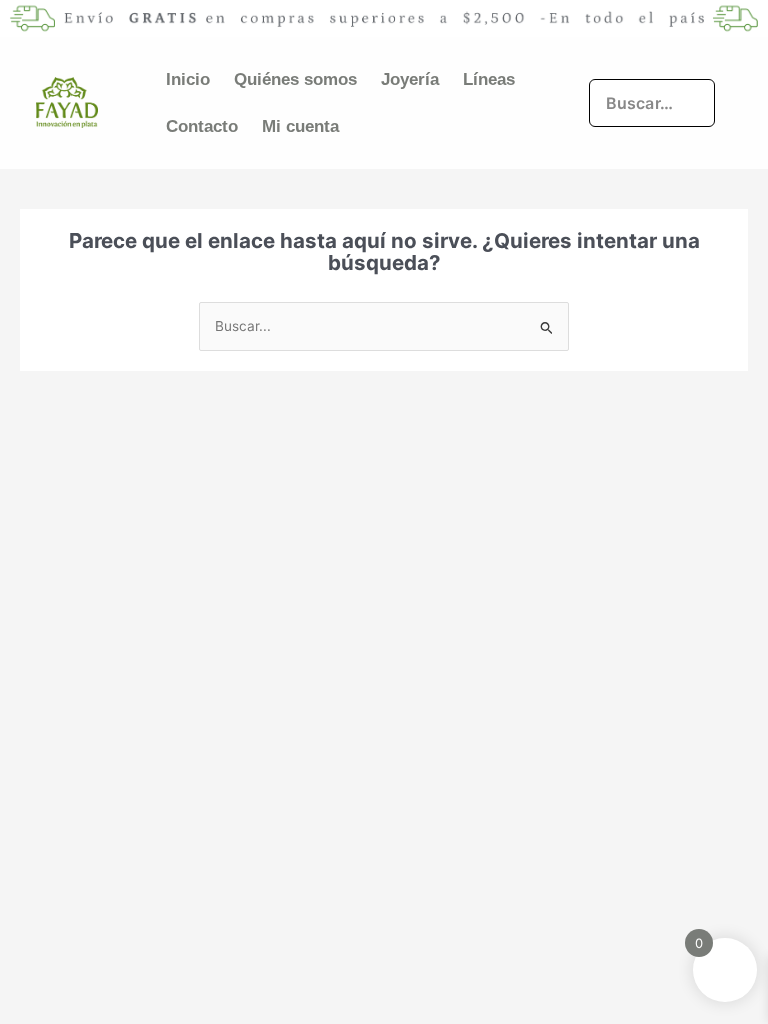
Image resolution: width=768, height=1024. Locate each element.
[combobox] (652, 103)
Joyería (410, 79)
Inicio (188, 79)
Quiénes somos (295, 79)
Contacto (202, 126)
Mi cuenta (300, 126)
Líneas (489, 79)
